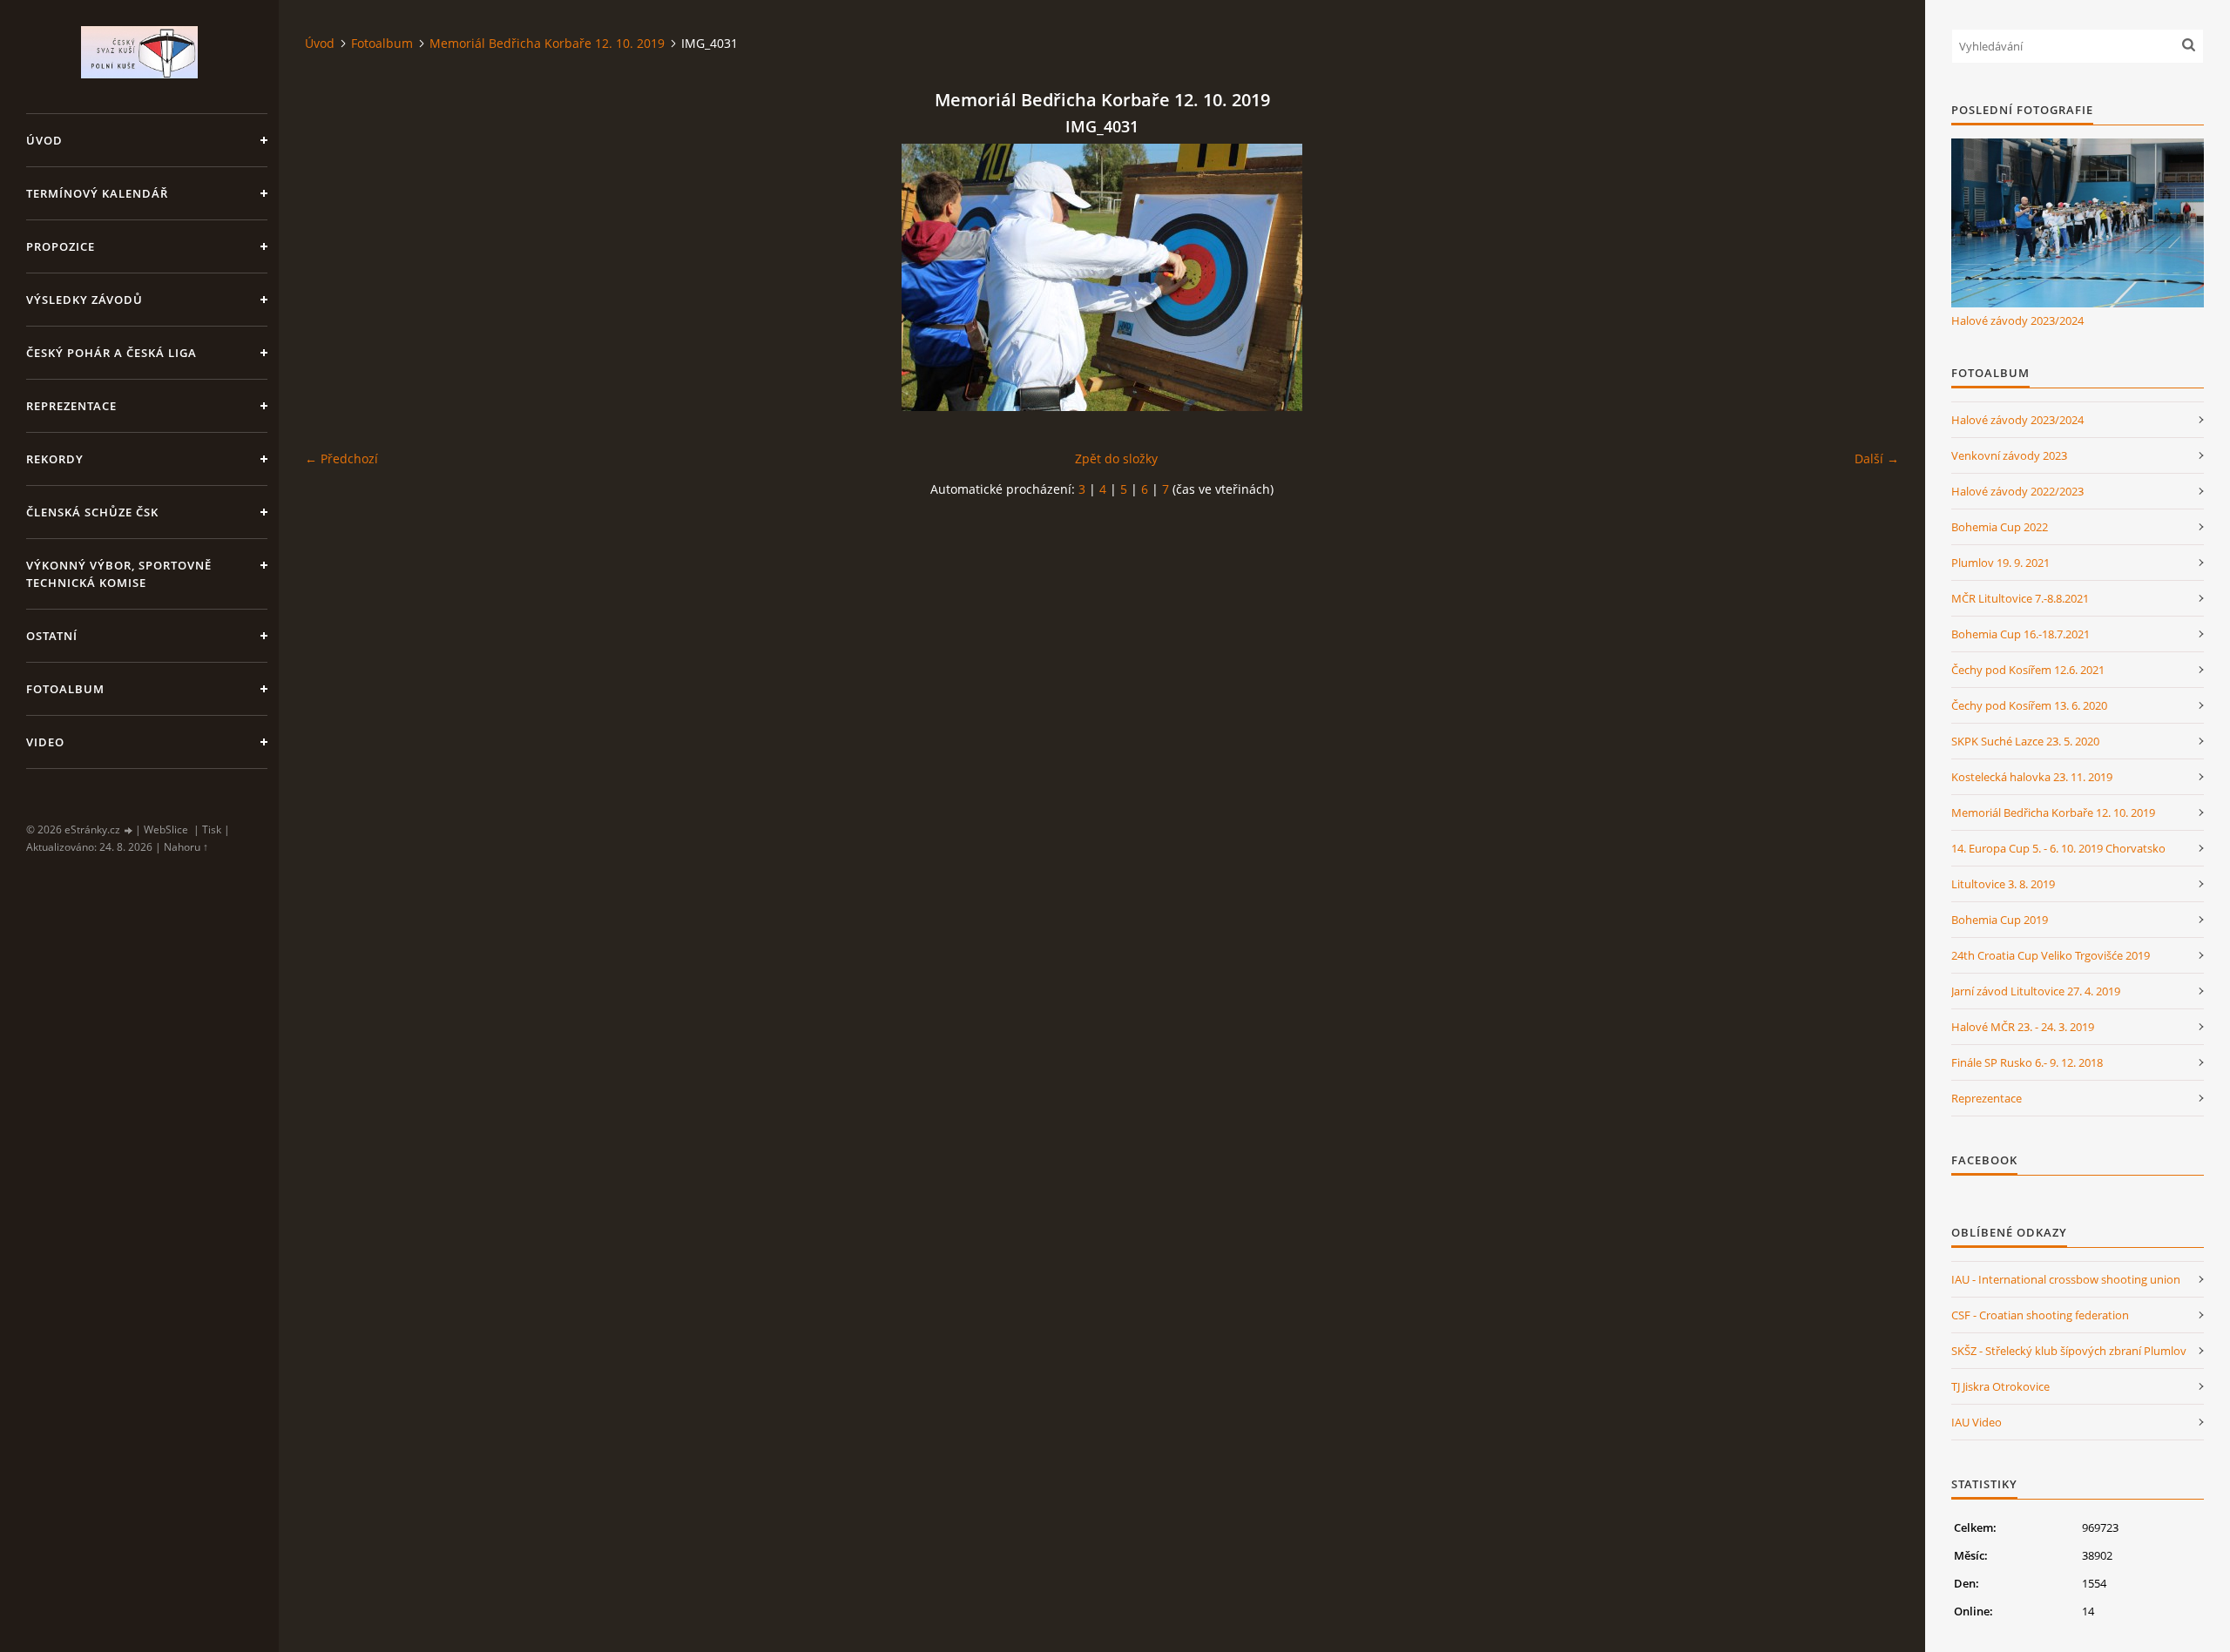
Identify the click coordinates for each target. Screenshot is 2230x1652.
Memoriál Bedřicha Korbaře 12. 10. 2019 (547, 43)
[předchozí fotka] (333, 277)
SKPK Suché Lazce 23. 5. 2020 (2025, 741)
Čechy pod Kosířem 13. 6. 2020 (2029, 705)
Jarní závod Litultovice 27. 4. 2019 (2036, 991)
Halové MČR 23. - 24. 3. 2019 (2023, 1027)
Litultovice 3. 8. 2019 (2003, 884)
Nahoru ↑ (186, 847)
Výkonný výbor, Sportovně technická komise (119, 574)
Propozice (61, 246)
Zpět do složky (1116, 459)
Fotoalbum (65, 689)
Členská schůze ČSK (92, 512)
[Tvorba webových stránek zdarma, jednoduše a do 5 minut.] (129, 830)
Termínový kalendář (97, 193)
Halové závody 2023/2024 (2017, 320)
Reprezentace (71, 406)
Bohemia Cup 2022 (2000, 527)
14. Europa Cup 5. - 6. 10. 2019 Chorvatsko (2058, 848)
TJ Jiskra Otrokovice (2000, 1386)
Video (45, 742)
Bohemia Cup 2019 (2000, 920)
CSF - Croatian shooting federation (2040, 1315)
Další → (1877, 459)
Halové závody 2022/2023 (2017, 491)
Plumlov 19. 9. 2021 (2000, 563)
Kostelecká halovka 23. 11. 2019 (2032, 777)
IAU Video (1977, 1422)
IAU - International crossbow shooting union (2066, 1279)
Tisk (212, 829)
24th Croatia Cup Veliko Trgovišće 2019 (2051, 955)
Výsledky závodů (84, 300)
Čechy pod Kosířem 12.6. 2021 (2028, 670)
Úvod (44, 140)
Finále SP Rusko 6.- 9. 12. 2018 (2027, 1062)
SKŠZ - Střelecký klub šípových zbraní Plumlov (2069, 1351)
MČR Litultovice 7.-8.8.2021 (2020, 598)
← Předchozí (341, 459)
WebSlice (166, 829)
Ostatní (52, 636)
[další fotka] (1871, 277)
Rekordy (55, 459)
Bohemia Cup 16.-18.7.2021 (2021, 634)
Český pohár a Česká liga (111, 353)
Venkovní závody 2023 (2009, 455)
